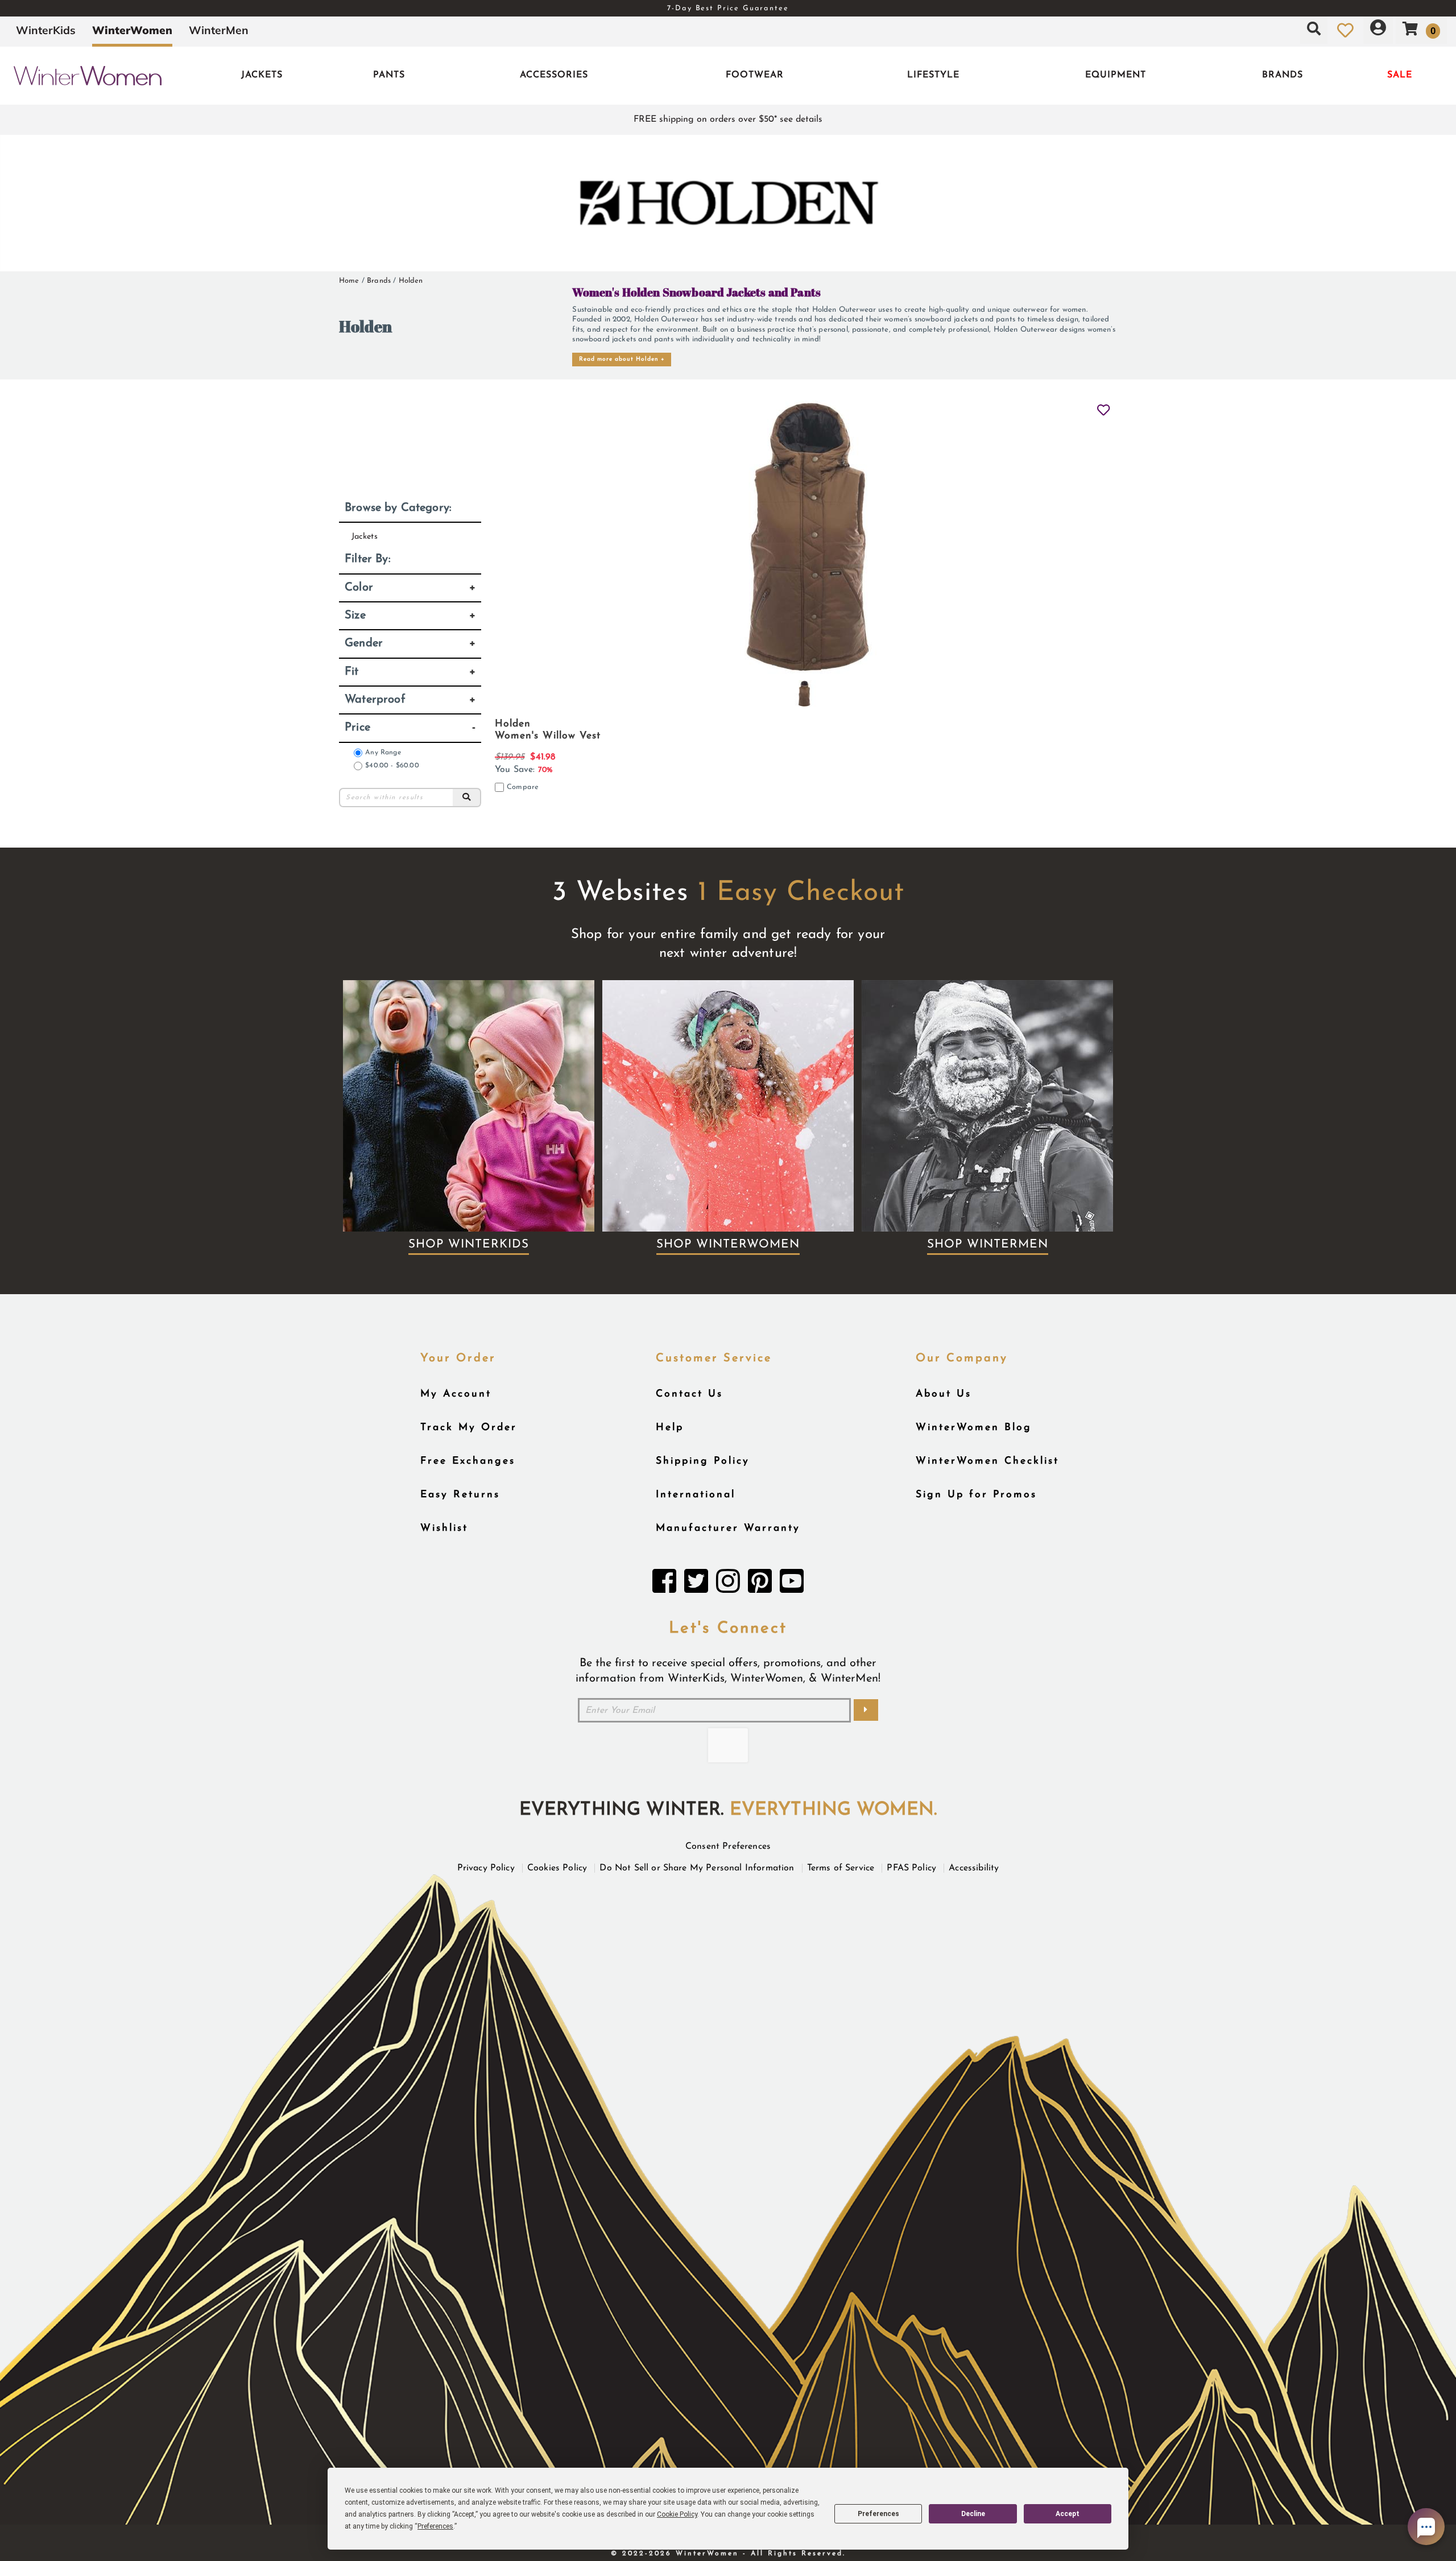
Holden (411, 281)
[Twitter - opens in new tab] (696, 1584)
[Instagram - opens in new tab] (728, 1584)
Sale (1400, 75)
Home (349, 281)
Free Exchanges (468, 1461)
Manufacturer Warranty (728, 1528)
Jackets (262, 75)
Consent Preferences (728, 1847)
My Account (456, 1394)
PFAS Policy (911, 1868)
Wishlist (444, 1528)
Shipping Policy (703, 1461)
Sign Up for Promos (976, 1495)
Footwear (755, 75)
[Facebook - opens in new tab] (664, 1584)
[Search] (467, 798)
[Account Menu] (1378, 30)
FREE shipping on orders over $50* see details (728, 119)
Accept (1068, 2514)
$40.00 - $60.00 (392, 766)
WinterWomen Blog (974, 1428)
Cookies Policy (557, 1868)
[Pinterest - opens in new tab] (760, 1584)
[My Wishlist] (1345, 30)
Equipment (1116, 75)
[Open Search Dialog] (1314, 30)
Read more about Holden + (622, 359)
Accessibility (974, 1868)
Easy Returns (460, 1495)
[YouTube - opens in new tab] (792, 1584)
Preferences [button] (435, 2526)
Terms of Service (841, 1868)
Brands (1283, 75)
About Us (944, 1394)
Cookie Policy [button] (677, 2514)
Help (670, 1428)
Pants (389, 75)
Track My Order (469, 1428)
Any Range (383, 753)
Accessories (554, 75)
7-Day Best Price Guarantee (728, 8)
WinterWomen (132, 30)
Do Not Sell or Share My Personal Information (697, 1868)
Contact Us (689, 1394)
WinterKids (46, 30)
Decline (973, 2514)
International (696, 1495)
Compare (523, 787)
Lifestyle (933, 75)
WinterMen (219, 30)
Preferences (878, 2514)
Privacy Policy (486, 1868)
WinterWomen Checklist (987, 1461)
